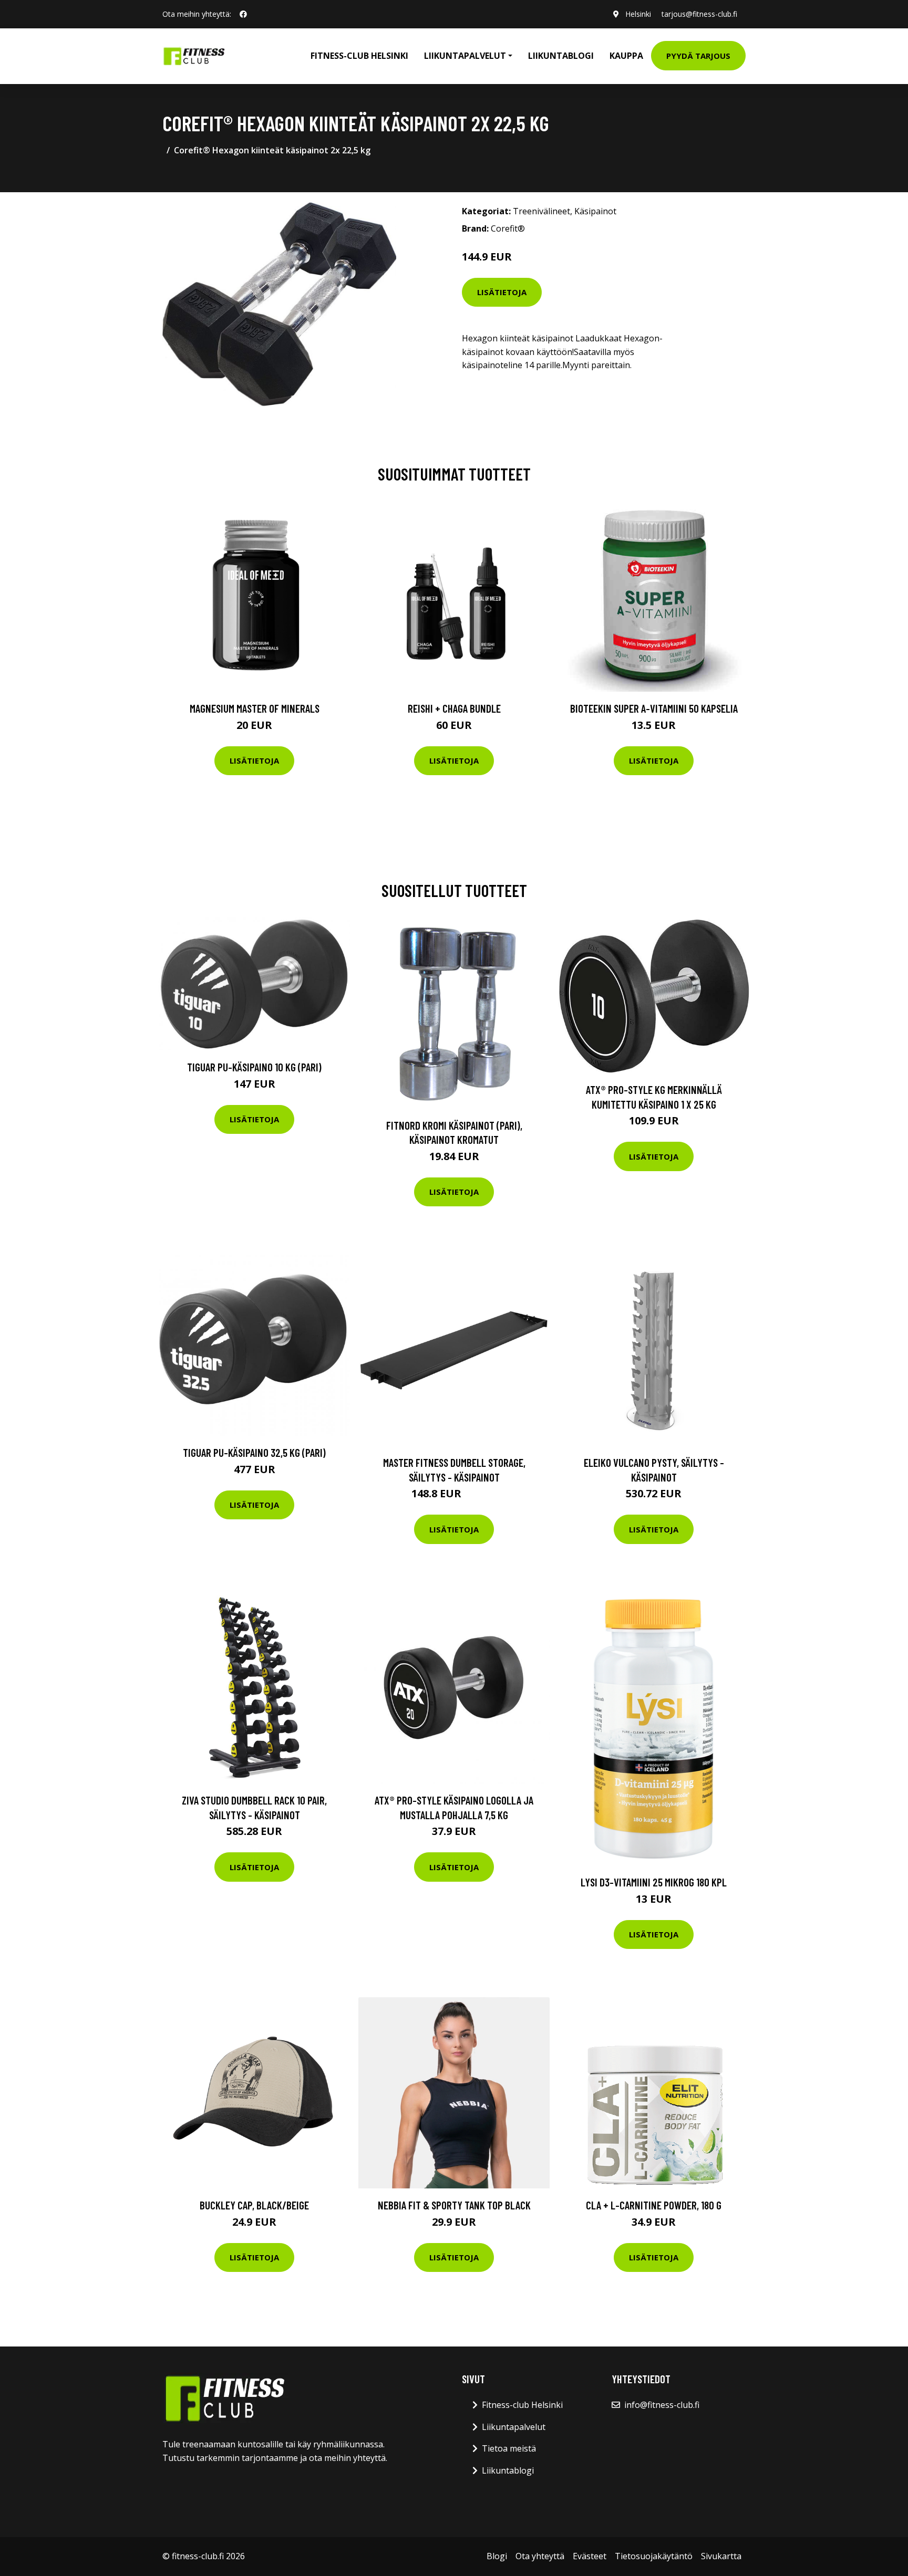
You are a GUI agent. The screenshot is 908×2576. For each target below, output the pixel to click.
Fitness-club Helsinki (359, 56)
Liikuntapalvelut (514, 2427)
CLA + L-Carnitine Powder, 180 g (654, 2205)
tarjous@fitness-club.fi (699, 14)
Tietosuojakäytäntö (654, 2556)
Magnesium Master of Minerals (255, 708)
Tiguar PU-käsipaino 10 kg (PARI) (254, 1067)
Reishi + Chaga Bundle (454, 708)
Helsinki (638, 14)
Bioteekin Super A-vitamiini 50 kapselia (654, 708)
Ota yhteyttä (540, 2556)
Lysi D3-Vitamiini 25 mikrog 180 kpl (654, 1882)
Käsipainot (595, 211)
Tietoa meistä (509, 2448)
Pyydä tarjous (698, 56)
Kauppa (626, 56)
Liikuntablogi (561, 56)
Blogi (497, 2556)
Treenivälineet (541, 211)
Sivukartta (721, 2556)
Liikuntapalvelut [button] (465, 56)
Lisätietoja (502, 292)
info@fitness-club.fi (662, 2405)
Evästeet (590, 2556)
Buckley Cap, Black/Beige (254, 2205)
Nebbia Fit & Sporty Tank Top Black (454, 2205)
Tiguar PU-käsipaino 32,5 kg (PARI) (254, 1452)
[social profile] (243, 14)
